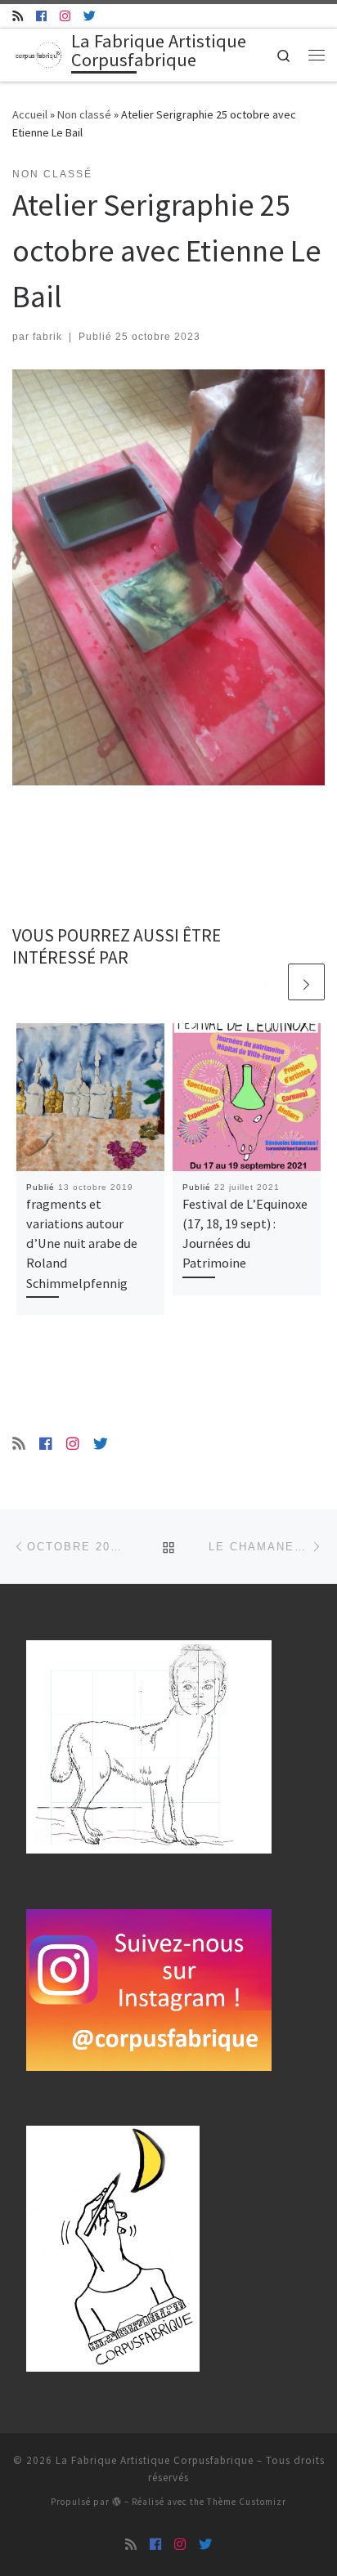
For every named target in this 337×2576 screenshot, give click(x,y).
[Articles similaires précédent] (267, 982)
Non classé (84, 114)
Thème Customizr (247, 2502)
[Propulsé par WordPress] (117, 2501)
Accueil (30, 114)
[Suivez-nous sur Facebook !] (41, 16)
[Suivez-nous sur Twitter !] (90, 16)
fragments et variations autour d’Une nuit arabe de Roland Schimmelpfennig (82, 1243)
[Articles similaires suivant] (306, 982)
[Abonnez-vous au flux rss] (18, 16)
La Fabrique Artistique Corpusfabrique (155, 2460)
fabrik (47, 337)
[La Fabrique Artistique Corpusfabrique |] (39, 53)
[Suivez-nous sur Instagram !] (65, 16)
